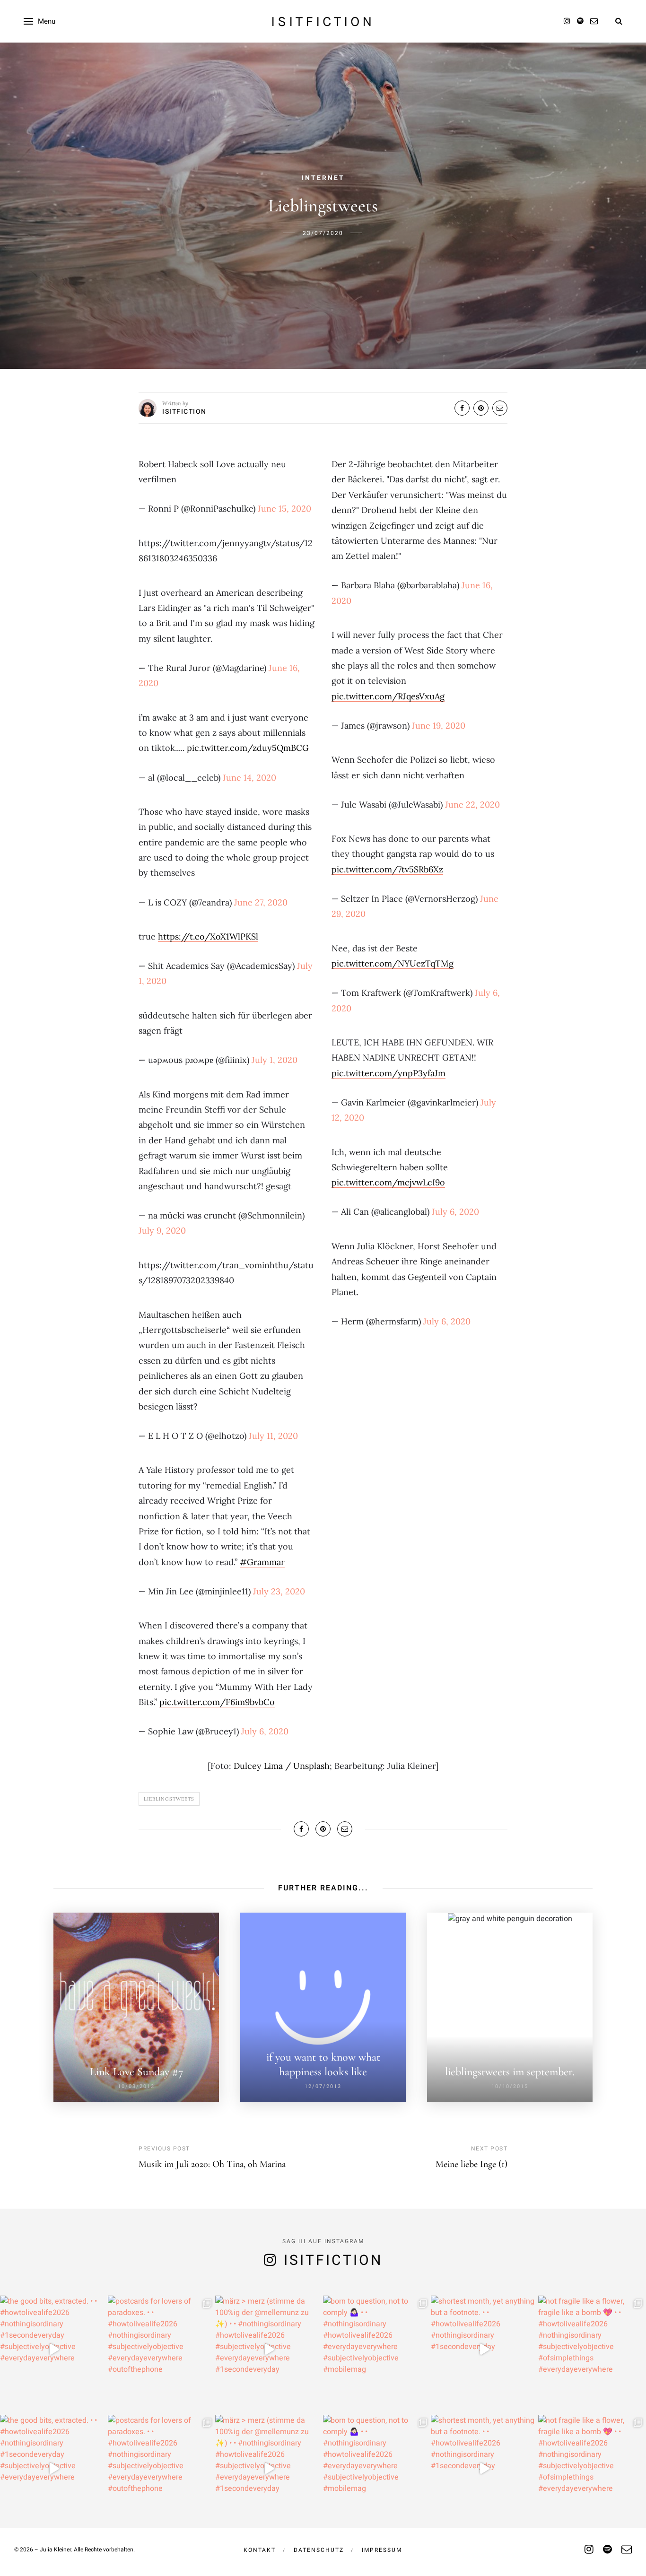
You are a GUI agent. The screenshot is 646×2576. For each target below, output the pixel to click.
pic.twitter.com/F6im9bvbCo (217, 1702)
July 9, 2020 (162, 1231)
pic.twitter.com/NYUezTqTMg (393, 963)
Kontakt (260, 2550)
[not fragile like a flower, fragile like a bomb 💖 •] (592, 2350)
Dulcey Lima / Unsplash (282, 1766)
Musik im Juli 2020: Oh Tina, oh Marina (212, 2164)
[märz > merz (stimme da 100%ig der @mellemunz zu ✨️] (269, 2350)
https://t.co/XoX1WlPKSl (208, 936)
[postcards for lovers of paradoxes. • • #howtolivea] (162, 2350)
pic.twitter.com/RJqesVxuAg (388, 696)
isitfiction (323, 21)
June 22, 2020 (472, 805)
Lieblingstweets (169, 1799)
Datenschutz (319, 2550)
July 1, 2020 (275, 1060)
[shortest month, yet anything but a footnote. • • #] (485, 2350)
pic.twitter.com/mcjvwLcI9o (388, 1182)
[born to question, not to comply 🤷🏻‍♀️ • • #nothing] (377, 2350)
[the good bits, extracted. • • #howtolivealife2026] (54, 2350)
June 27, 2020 (261, 902)
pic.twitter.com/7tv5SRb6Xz (387, 869)
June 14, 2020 (249, 778)
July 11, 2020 (273, 1436)
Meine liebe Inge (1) (471, 2164)
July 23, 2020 (279, 1591)
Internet (323, 178)
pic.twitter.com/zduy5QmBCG (248, 748)
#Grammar (262, 1562)
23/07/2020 (323, 233)
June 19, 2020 (439, 726)
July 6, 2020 (265, 1731)
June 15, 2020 (284, 509)
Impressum (382, 2550)
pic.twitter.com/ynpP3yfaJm (388, 1073)
